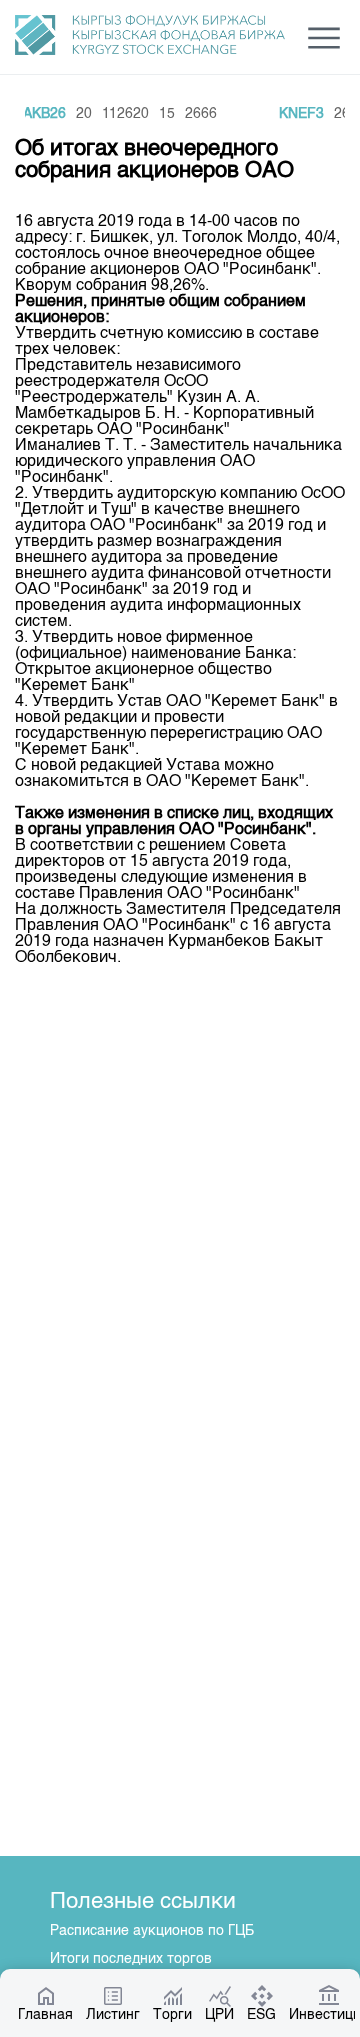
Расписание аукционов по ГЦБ (152, 1931)
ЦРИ (219, 2015)
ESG (261, 2015)
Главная (45, 2015)
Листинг (113, 2015)
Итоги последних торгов (131, 1959)
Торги (172, 2015)
